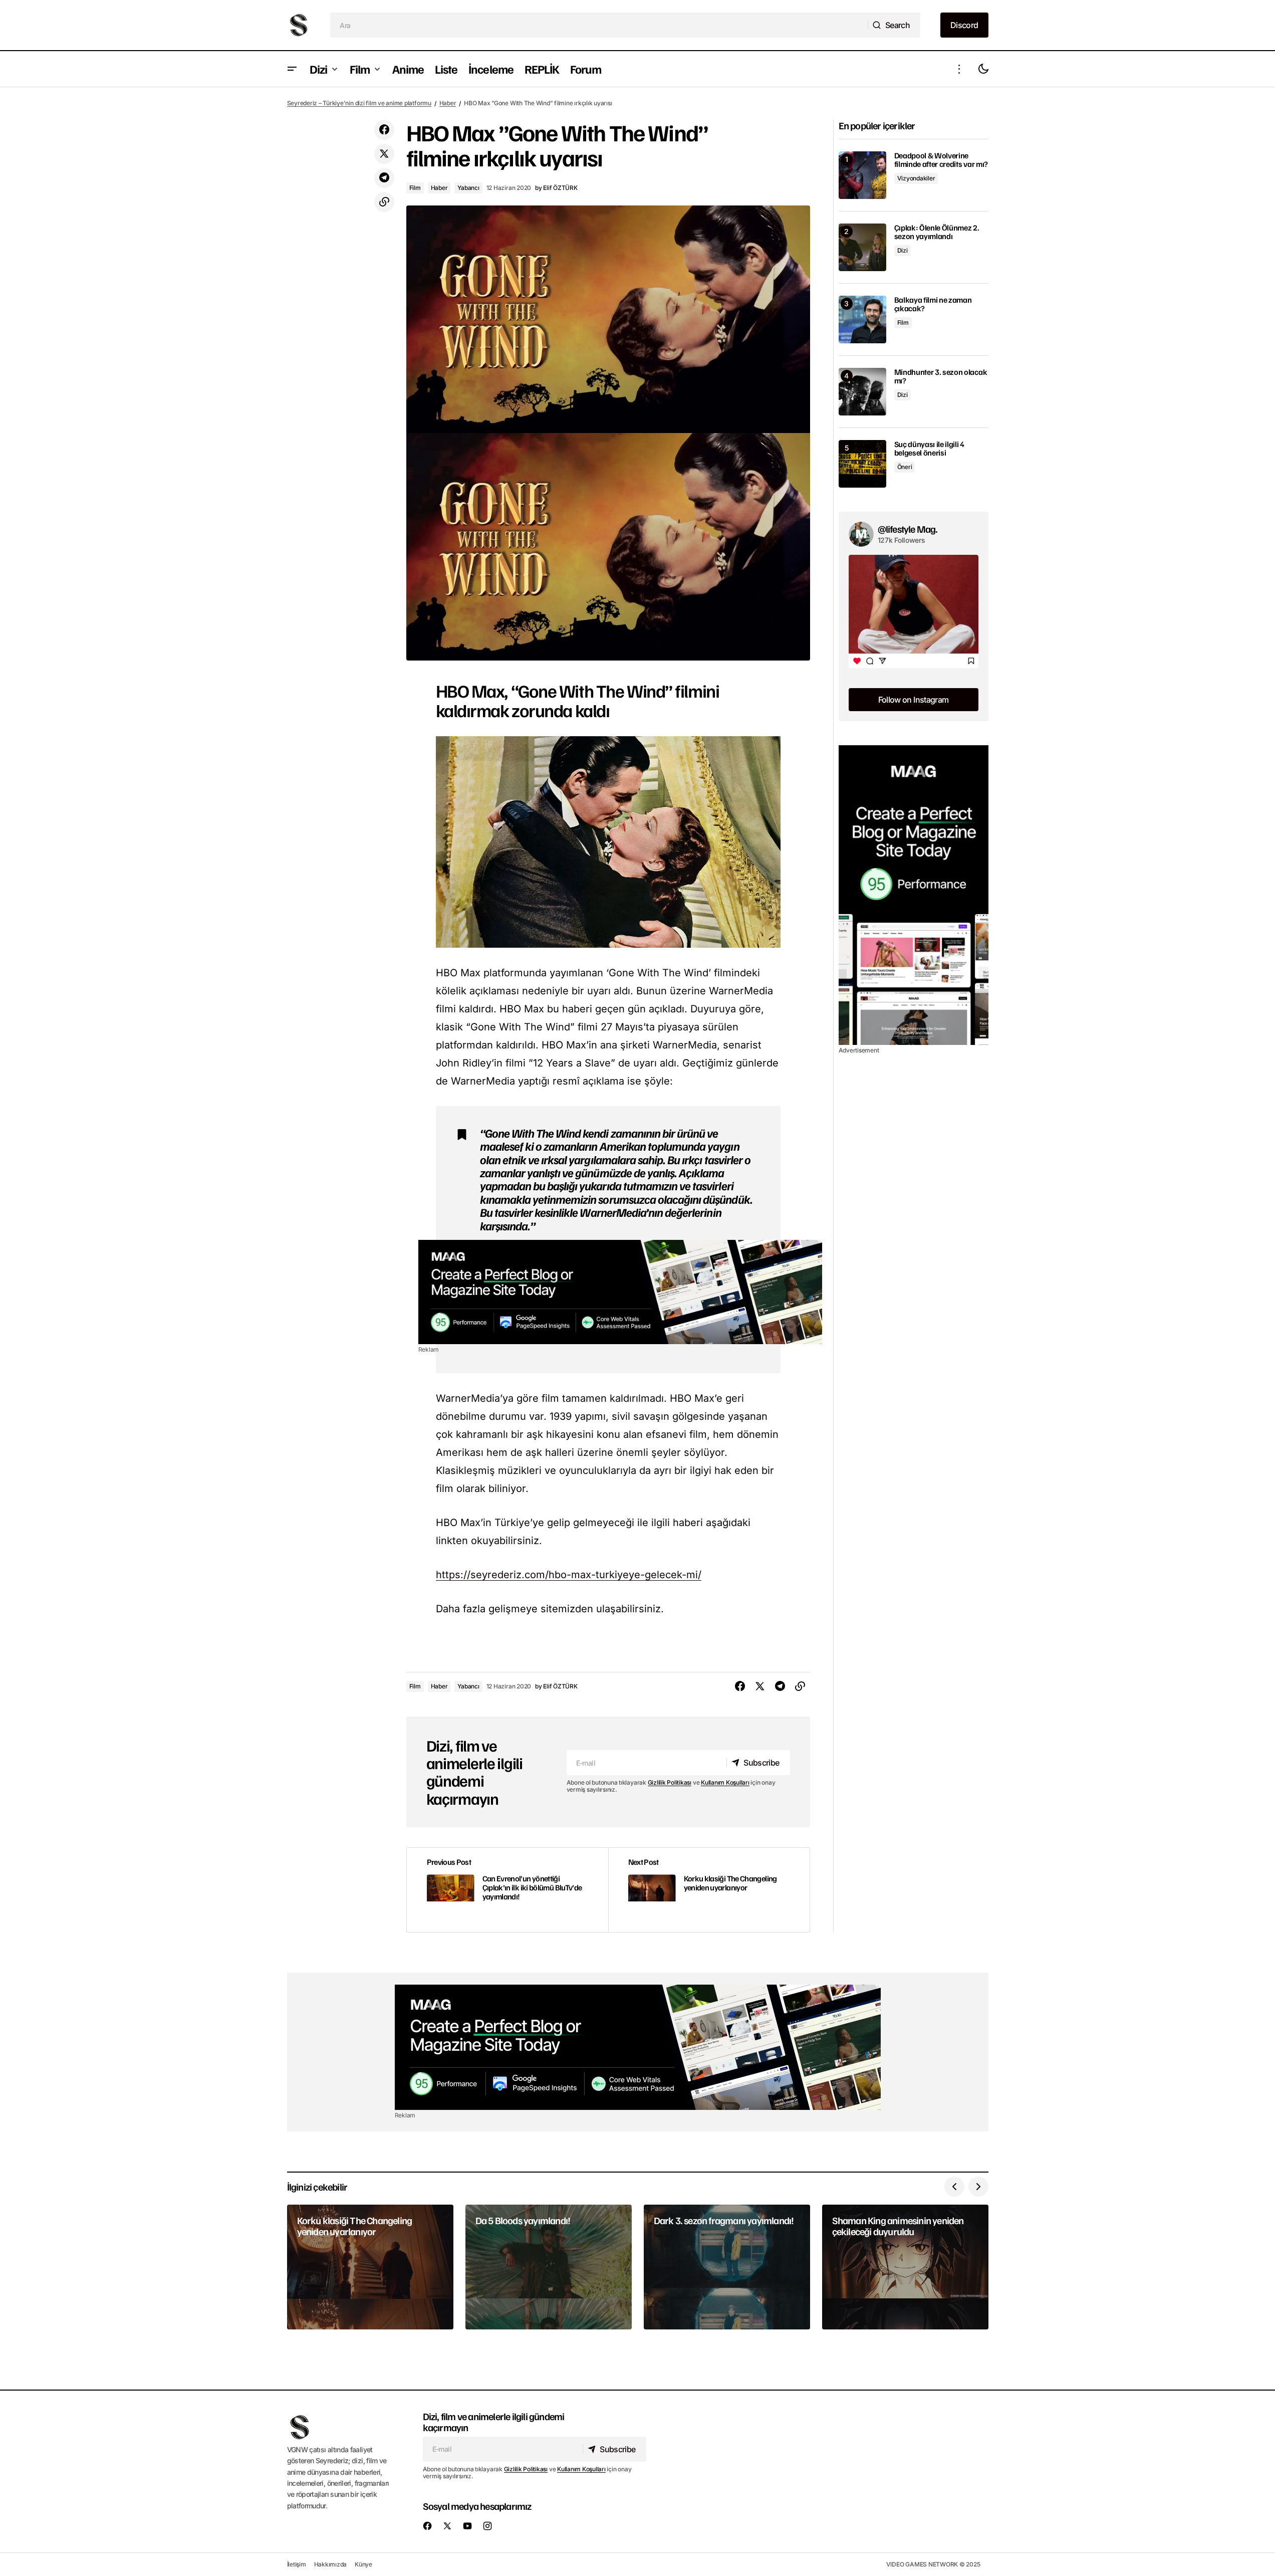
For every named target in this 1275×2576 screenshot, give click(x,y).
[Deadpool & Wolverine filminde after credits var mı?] (862, 175)
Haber (448, 103)
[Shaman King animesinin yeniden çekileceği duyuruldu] (905, 2267)
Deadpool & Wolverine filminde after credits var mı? (941, 160)
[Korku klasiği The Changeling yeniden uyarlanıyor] (709, 1890)
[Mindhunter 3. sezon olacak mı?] (862, 392)
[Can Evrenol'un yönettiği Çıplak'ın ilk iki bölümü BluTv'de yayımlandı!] (507, 1890)
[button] (292, 69)
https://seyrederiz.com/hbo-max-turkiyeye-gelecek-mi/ (569, 1575)
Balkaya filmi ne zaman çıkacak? (933, 304)
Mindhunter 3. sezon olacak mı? (941, 377)
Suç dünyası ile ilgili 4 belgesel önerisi (929, 449)
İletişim (297, 2564)
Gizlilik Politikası (670, 1782)
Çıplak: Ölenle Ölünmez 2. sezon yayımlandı (937, 232)
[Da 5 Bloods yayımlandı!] (549, 2267)
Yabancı (468, 188)
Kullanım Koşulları (725, 1782)
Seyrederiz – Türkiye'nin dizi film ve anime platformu (359, 103)
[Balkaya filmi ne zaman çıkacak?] (862, 319)
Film (415, 188)
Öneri (905, 467)
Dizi (903, 250)
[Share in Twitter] (384, 154)
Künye (363, 2564)
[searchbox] (599, 25)
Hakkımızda (331, 2564)
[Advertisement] (620, 1292)
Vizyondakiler (916, 178)
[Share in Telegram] (384, 178)
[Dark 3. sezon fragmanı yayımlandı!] (727, 2267)
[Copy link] (384, 202)
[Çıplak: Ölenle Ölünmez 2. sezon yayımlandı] (862, 247)
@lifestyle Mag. (908, 529)
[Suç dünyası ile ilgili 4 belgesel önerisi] (862, 464)
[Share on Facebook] (384, 130)
